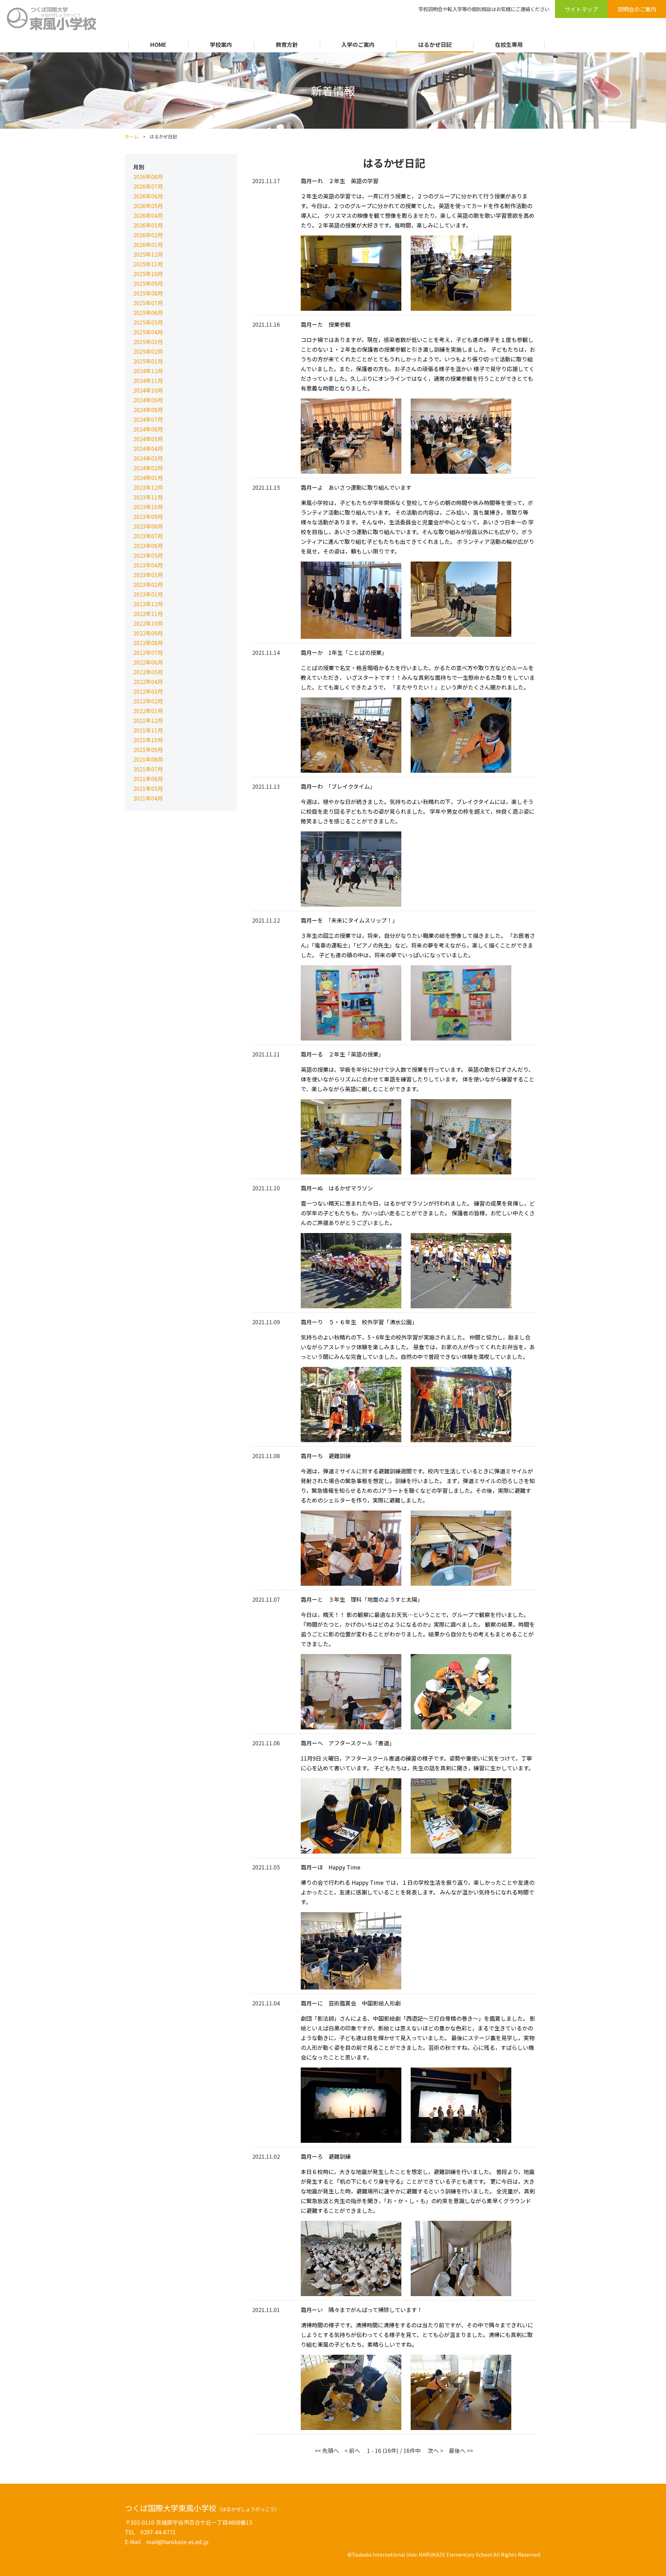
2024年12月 (148, 371)
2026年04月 (148, 215)
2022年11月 (148, 614)
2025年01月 (148, 361)
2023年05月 (148, 555)
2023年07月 (148, 536)
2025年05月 (148, 322)
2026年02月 (148, 235)
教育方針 (287, 44)
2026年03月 (148, 225)
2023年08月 (148, 526)
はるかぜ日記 (435, 44)
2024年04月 (148, 448)
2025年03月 (148, 342)
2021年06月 (148, 779)
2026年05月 (148, 206)
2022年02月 (148, 701)
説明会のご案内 (637, 9)
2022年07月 (148, 652)
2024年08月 (148, 410)
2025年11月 (148, 264)
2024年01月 (148, 478)
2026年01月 (148, 245)
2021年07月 (148, 769)
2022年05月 (148, 672)
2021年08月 (148, 759)
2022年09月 (148, 633)
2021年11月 (148, 730)
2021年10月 (148, 740)
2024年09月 (148, 400)
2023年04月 (148, 565)
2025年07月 (148, 303)
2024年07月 (148, 419)
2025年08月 (148, 293)
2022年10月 (148, 623)
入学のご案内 (358, 44)
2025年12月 (148, 254)
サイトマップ (581, 9)
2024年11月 (148, 380)
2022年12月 (148, 604)
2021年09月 (148, 750)
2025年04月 (148, 332)
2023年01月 (148, 594)
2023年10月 (148, 507)
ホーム (132, 136)
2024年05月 (148, 439)
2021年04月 (148, 798)
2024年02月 (148, 468)
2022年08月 (148, 643)
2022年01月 (148, 711)
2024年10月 (148, 390)
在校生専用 (509, 44)
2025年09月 (148, 283)
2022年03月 (148, 691)
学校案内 (221, 44)
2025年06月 (148, 313)
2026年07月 (148, 186)
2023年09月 (148, 516)
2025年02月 (148, 351)
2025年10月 (148, 274)
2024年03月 (148, 458)
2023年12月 (148, 487)
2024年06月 (148, 429)
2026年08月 (148, 177)
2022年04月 (148, 682)
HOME (158, 44)
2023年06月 (148, 546)
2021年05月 (148, 788)
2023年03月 (148, 575)
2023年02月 (148, 584)
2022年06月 (148, 662)
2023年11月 (148, 497)
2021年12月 (148, 720)
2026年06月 (148, 196)
